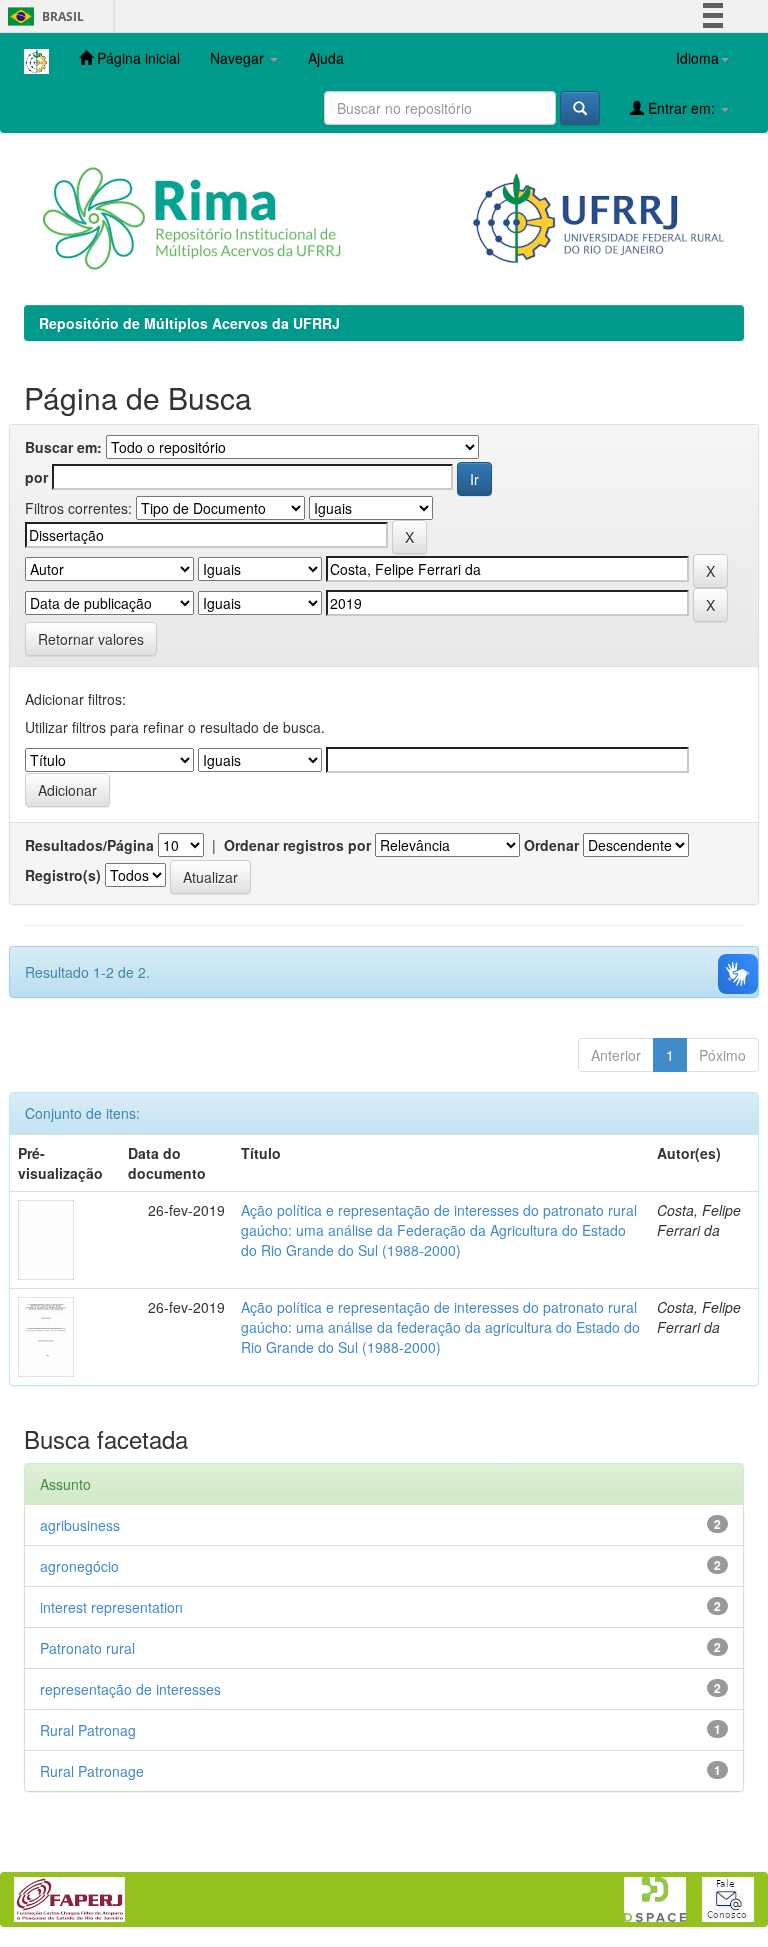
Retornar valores (91, 639)
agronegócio (79, 1566)
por (36, 477)
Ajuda (326, 58)
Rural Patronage (92, 1771)
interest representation (111, 1607)
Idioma (697, 58)
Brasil (42, 16)
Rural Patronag (88, 1730)
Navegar (239, 58)
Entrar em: (681, 108)
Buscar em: (63, 447)
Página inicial (136, 58)
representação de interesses (130, 1689)
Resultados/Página (89, 845)
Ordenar (551, 845)
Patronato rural (87, 1648)
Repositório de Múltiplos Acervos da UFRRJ (189, 323)
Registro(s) (63, 875)
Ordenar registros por (297, 845)
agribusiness (80, 1525)
